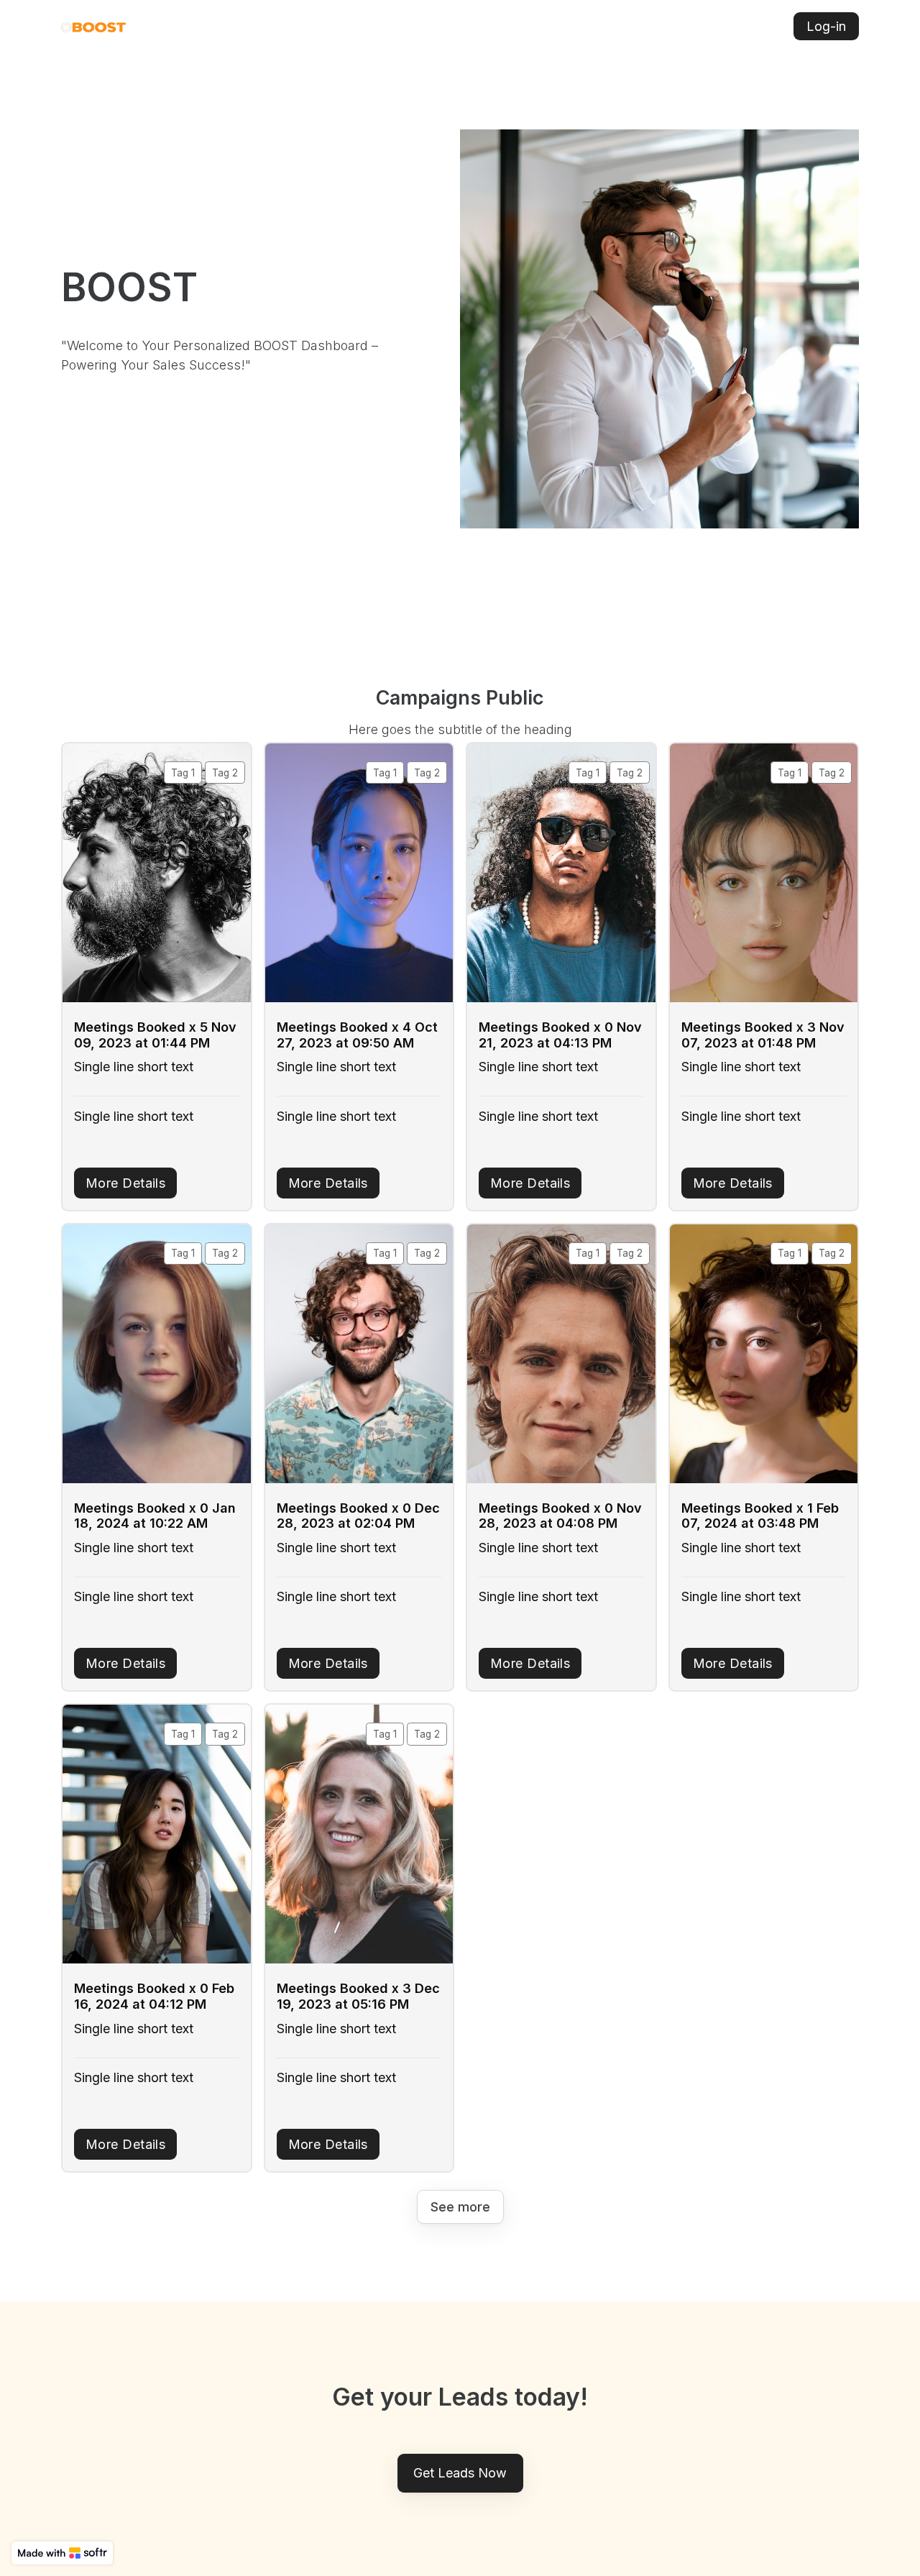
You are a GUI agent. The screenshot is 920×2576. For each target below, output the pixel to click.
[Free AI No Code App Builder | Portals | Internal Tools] (62, 2553)
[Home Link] (93, 26)
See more (460, 2207)
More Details (125, 1183)
